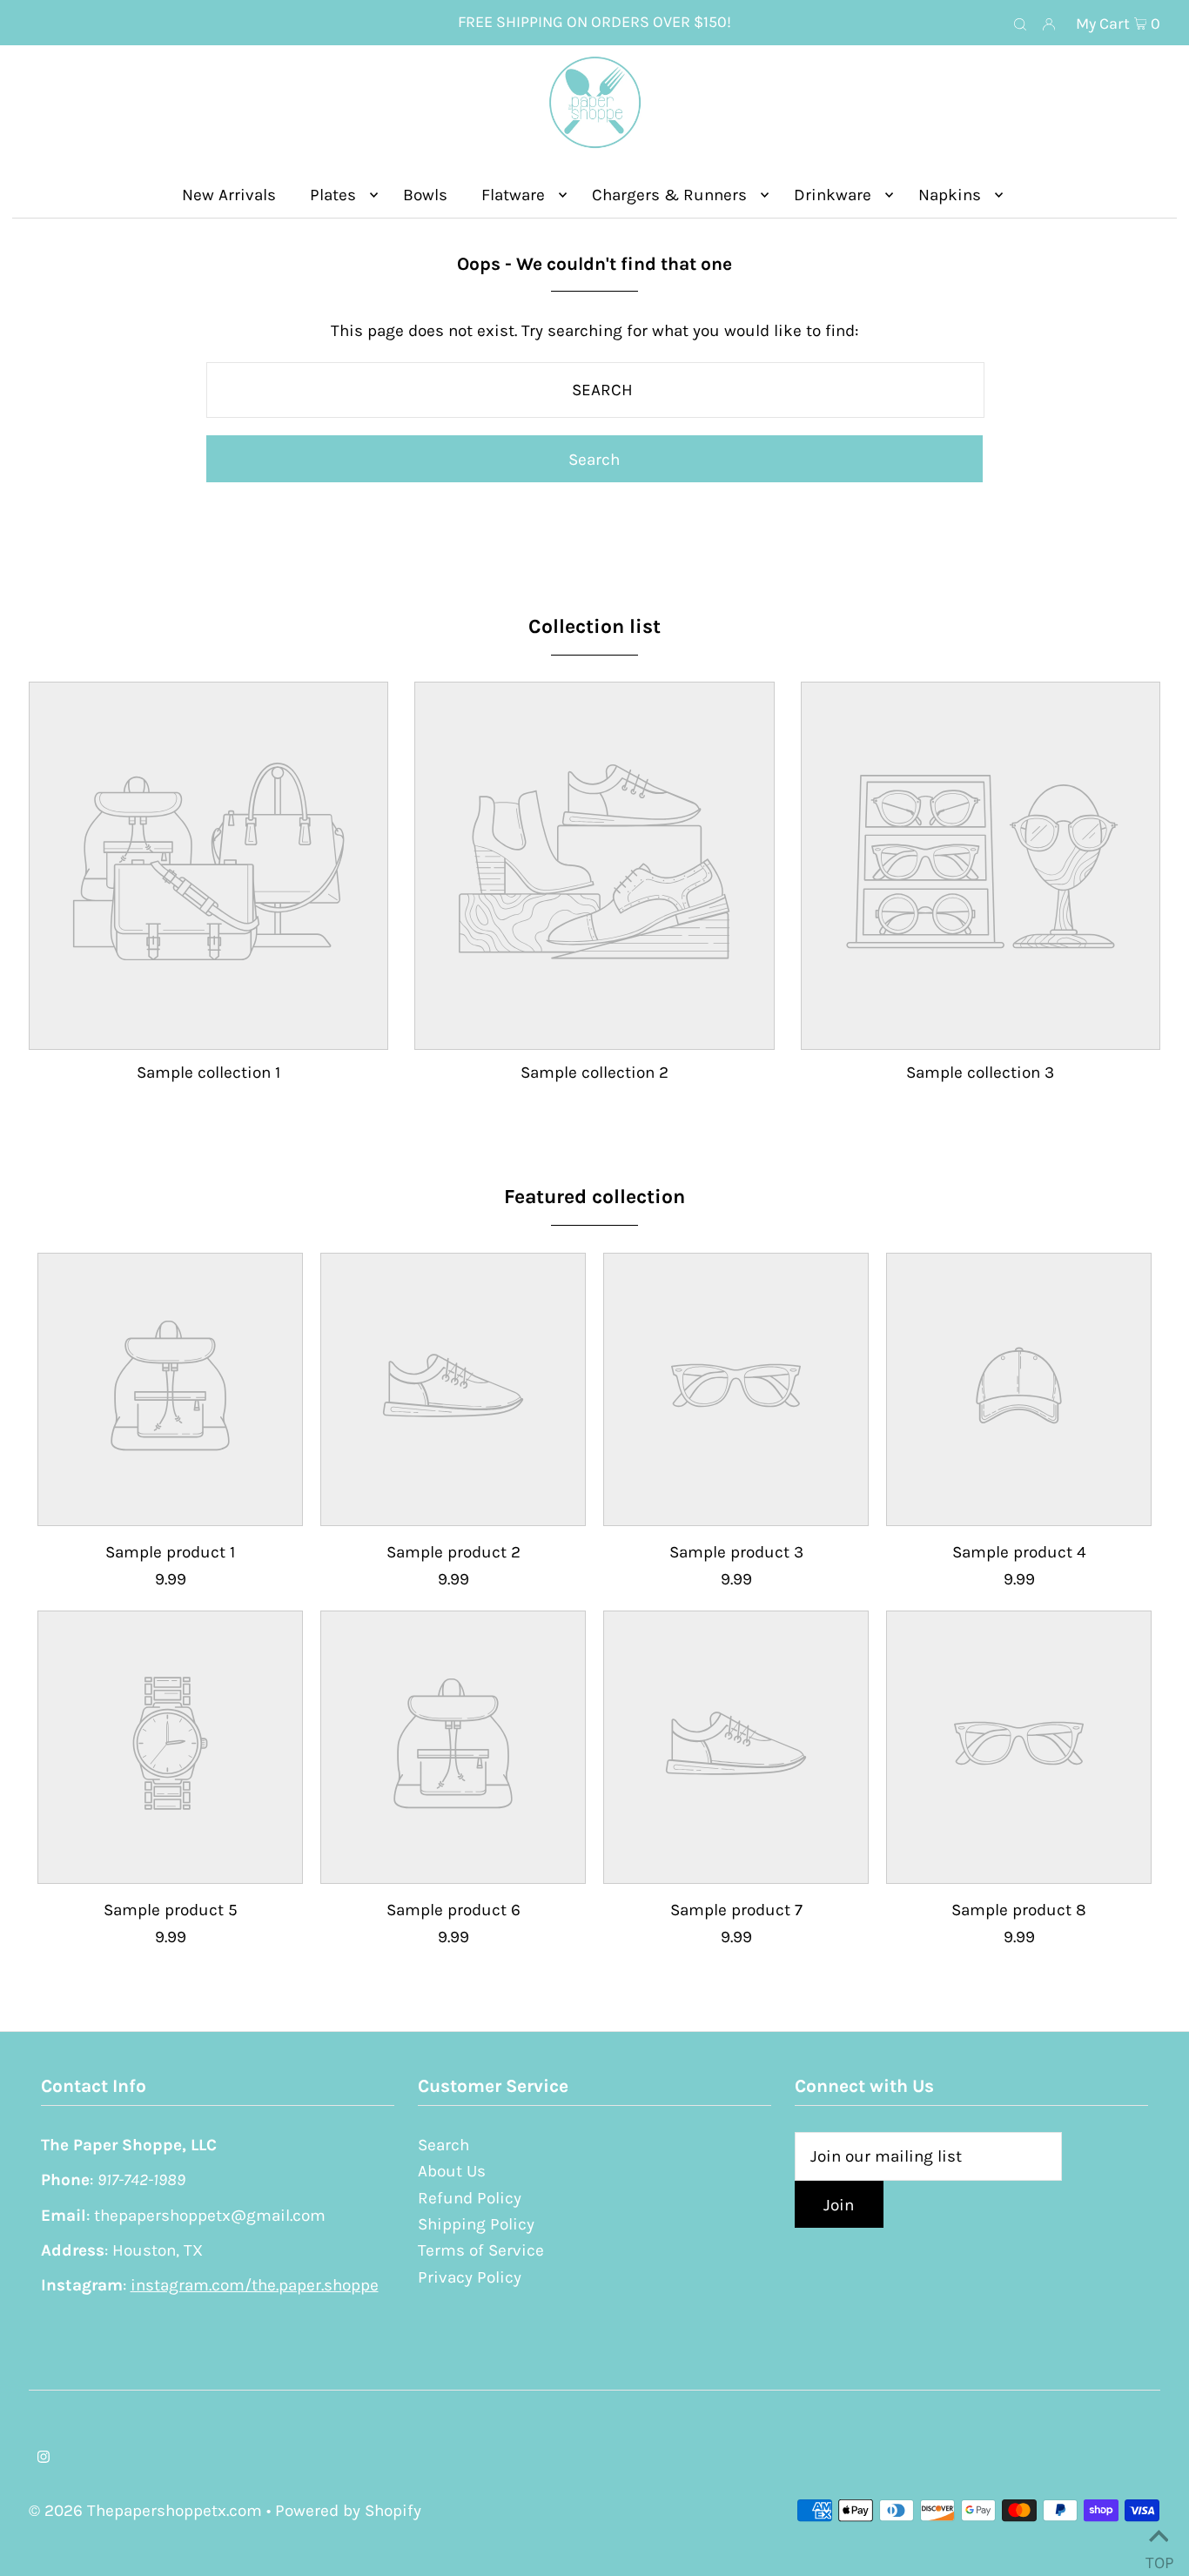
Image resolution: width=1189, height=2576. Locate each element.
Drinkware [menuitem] (833, 195)
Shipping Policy (476, 2224)
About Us (452, 2171)
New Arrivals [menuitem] (229, 195)
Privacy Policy (470, 2277)
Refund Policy (470, 2198)
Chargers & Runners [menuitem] (669, 195)
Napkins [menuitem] (950, 195)
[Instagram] (44, 2458)
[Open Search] (1020, 24)
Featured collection (594, 1197)
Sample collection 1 (208, 1073)
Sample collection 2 (594, 1073)
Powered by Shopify (348, 2511)
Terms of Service (481, 2250)
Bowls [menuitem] (425, 195)
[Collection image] (208, 1033)
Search (443, 2145)
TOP (1159, 2556)
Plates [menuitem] (333, 195)
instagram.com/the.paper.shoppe (255, 2285)
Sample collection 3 (980, 1073)
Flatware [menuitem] (513, 195)
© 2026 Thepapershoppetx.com (145, 2511)
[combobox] (595, 390)
